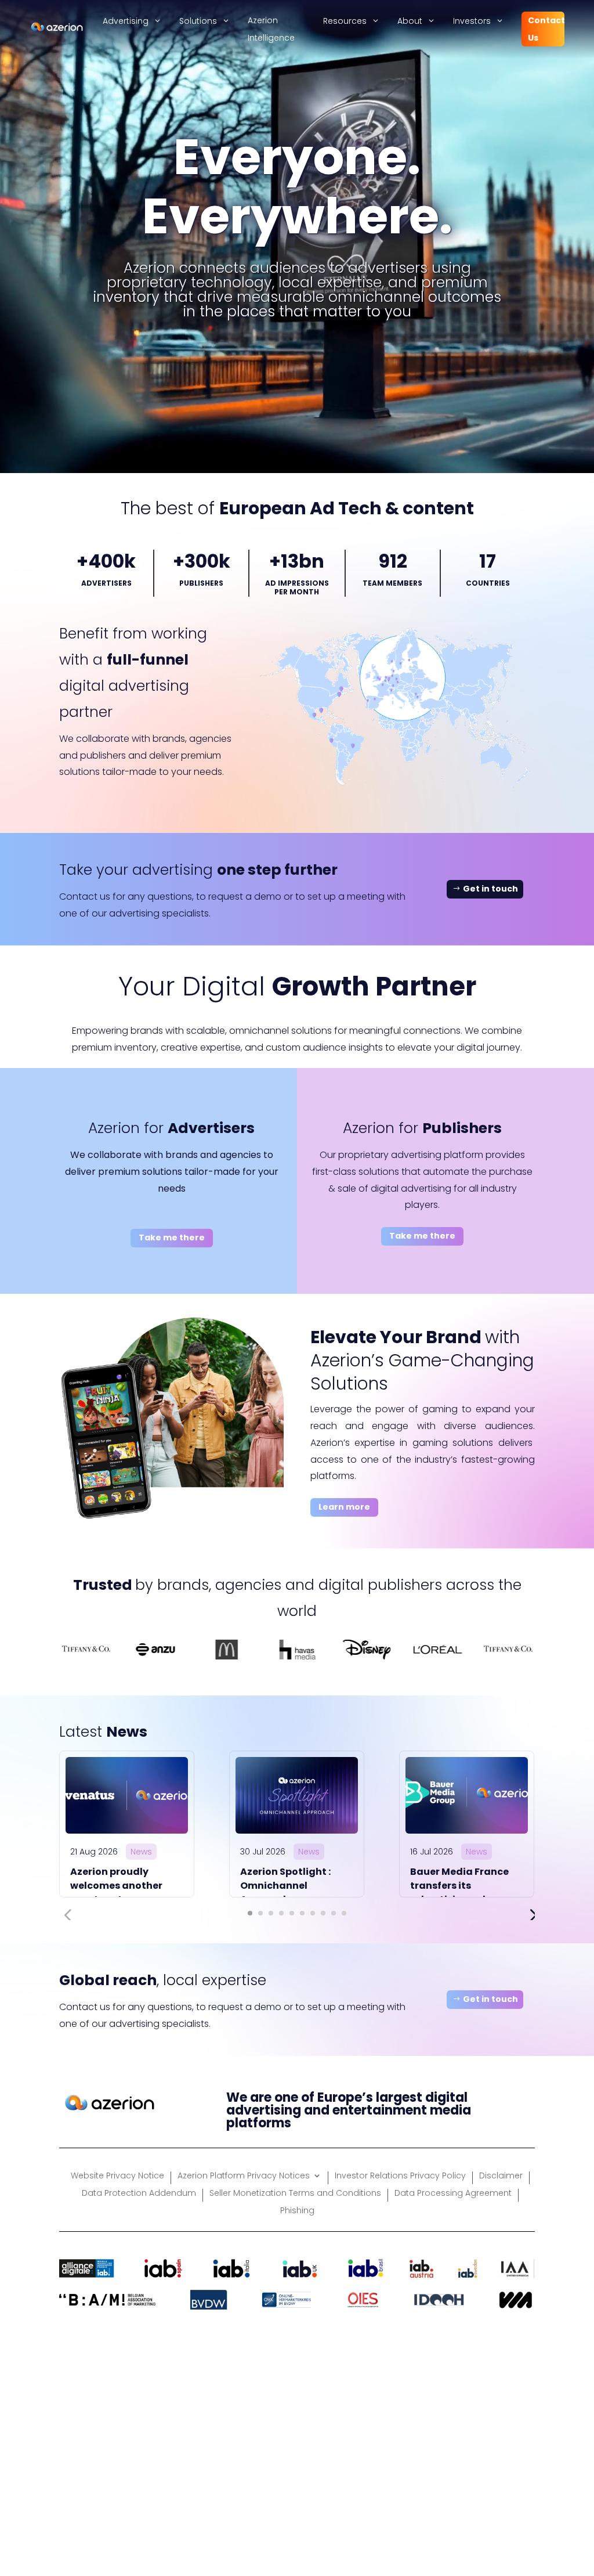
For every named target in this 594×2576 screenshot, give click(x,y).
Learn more (344, 1507)
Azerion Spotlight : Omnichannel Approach (285, 1886)
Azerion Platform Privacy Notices (244, 2176)
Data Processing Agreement (453, 2194)
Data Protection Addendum (139, 2194)
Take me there (172, 1238)
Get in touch (490, 889)
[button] (250, 1913)
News (141, 1852)
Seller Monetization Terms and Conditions (295, 2194)
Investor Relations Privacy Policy (400, 2176)
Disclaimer (501, 2176)
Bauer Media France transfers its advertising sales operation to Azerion (461, 1893)
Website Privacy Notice (117, 2176)
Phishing (297, 2211)
